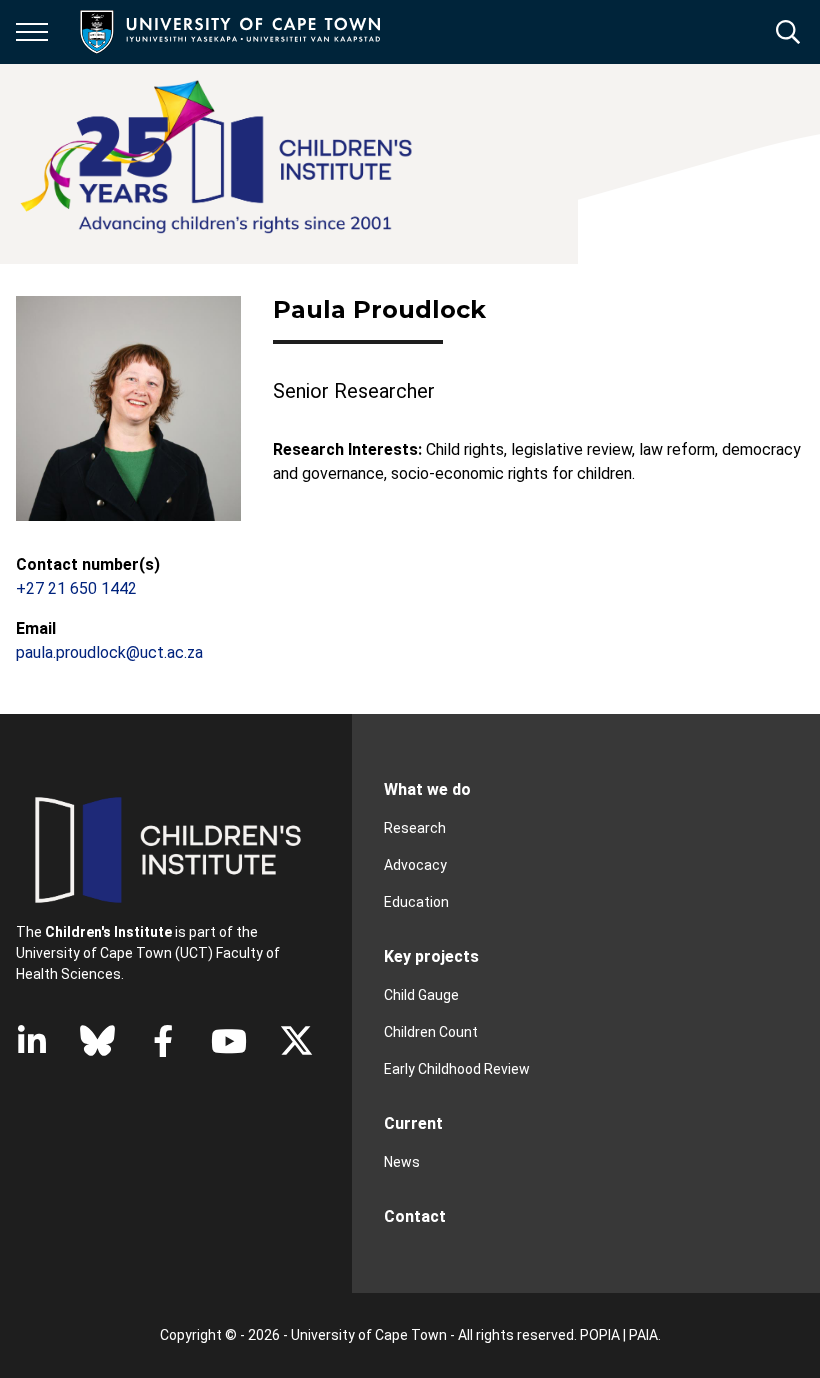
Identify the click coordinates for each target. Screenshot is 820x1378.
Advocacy (415, 865)
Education (416, 902)
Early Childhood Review (457, 1069)
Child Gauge (421, 995)
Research (415, 828)
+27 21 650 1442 (76, 588)
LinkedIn (32, 1041)
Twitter (296, 1041)
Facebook (163, 1041)
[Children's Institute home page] (225, 164)
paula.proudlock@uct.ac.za (109, 652)
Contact (415, 1216)
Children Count (431, 1032)
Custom (97, 1041)
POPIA (600, 1335)
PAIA (643, 1335)
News (402, 1162)
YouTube (229, 1041)
